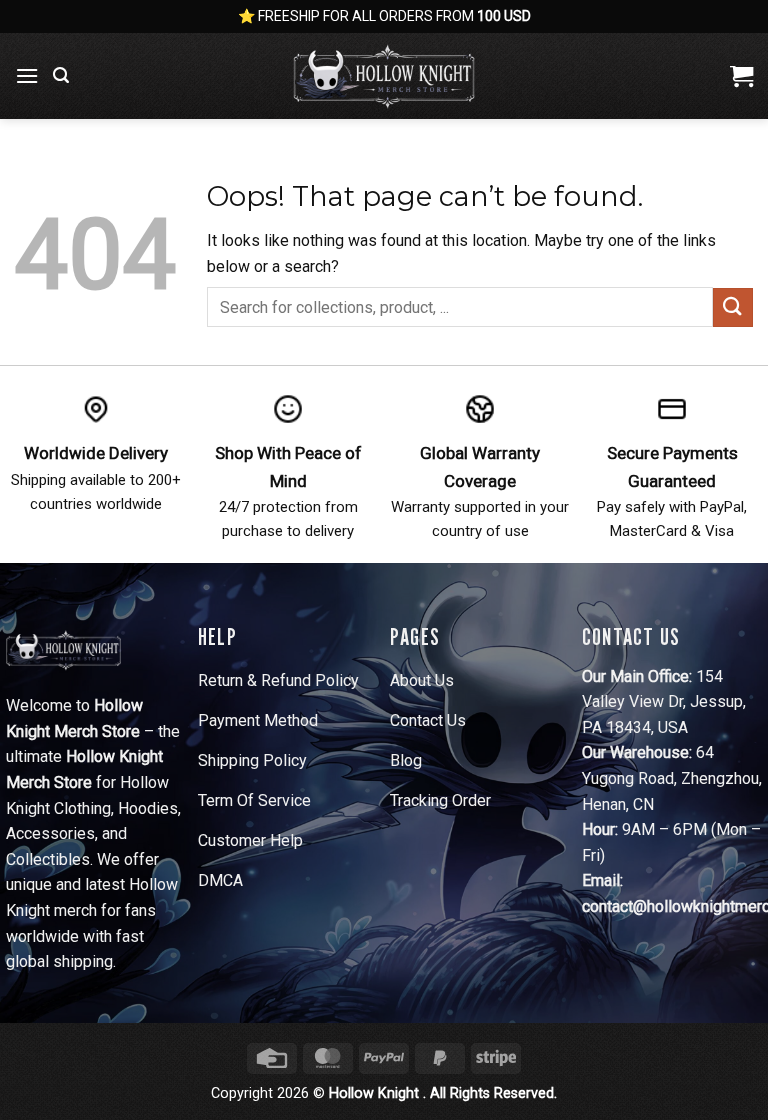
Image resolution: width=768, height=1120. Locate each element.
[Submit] (733, 307)
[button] (27, 75)
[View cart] (741, 76)
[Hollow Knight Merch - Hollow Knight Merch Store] (384, 76)
